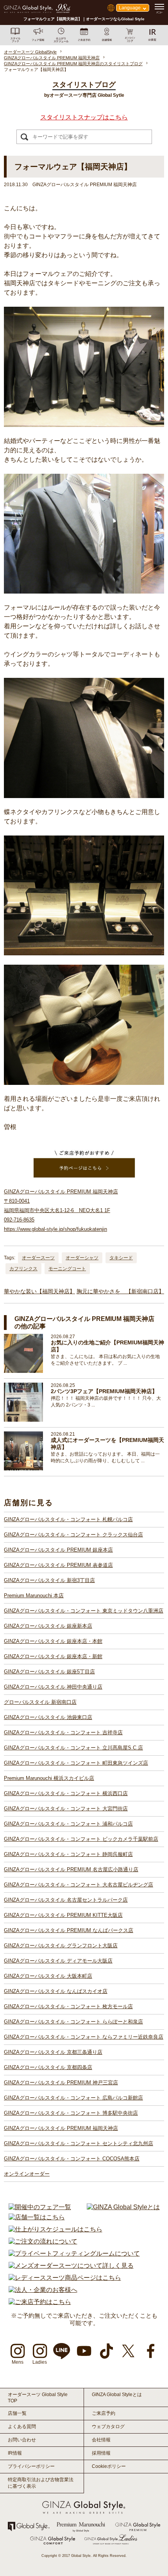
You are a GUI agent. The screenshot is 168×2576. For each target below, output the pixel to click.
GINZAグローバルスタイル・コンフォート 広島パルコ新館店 (73, 2098)
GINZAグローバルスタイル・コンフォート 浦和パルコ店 (68, 1824)
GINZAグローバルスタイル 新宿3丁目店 (49, 1580)
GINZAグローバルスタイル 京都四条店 (48, 2067)
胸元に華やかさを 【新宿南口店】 (120, 1291)
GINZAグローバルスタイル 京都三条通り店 (53, 2052)
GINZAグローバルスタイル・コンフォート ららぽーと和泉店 (73, 2022)
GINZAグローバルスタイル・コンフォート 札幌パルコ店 (68, 1519)
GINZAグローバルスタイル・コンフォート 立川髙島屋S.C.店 (73, 1748)
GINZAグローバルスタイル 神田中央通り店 (53, 1687)
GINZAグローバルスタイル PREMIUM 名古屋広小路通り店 (71, 1869)
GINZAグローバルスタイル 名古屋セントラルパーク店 (66, 1900)
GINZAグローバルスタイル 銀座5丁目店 (49, 1672)
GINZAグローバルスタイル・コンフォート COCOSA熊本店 (72, 2159)
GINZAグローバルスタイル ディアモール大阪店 (58, 1961)
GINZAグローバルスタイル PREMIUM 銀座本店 (58, 1550)
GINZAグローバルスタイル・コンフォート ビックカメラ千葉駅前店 (81, 1839)
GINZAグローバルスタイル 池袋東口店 (48, 1717)
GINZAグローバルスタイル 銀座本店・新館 (53, 1656)
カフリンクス (23, 1269)
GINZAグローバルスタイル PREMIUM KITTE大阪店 (63, 1915)
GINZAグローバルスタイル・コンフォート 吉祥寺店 (63, 1732)
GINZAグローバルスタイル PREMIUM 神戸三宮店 (61, 2083)
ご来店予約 (104, 2413)
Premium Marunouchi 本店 (34, 1596)
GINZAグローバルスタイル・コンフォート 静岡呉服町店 (68, 1854)
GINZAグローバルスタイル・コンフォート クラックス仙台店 (73, 1535)
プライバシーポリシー (31, 2466)
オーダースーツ (38, 1258)
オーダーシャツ (82, 1258)
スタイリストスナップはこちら (84, 117)
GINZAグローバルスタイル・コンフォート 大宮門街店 (66, 1809)
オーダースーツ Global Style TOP (38, 2398)
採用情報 (101, 2453)
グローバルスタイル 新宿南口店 (40, 1702)
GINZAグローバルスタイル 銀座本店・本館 (53, 1641)
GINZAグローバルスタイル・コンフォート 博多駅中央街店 (71, 2113)
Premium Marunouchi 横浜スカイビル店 (49, 1778)
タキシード (121, 1258)
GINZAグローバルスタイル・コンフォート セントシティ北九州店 (79, 2143)
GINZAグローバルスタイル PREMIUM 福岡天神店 (61, 2128)
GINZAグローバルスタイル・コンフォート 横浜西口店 (66, 1793)
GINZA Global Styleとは (117, 2395)
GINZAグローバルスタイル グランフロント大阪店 (61, 1946)
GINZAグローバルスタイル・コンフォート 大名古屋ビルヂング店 (79, 1885)
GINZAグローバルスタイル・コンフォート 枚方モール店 (68, 2006)
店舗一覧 (17, 2413)
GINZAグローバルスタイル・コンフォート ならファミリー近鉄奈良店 (84, 2037)
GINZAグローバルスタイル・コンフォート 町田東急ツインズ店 (76, 1763)
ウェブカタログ (108, 2427)
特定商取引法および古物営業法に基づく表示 (41, 2483)
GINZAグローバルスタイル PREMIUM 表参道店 (58, 1565)
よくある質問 (22, 2427)
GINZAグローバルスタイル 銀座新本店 (48, 1626)
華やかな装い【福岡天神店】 (39, 1291)
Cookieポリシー (109, 2466)
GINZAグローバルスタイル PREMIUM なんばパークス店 (69, 1930)
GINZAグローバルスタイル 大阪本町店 (48, 1976)
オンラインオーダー (27, 2174)
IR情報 (15, 2453)
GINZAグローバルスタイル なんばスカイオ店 (56, 1991)
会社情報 (101, 2440)
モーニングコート (67, 1269)
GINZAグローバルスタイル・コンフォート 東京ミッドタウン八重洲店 (84, 1611)
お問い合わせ (22, 2440)
